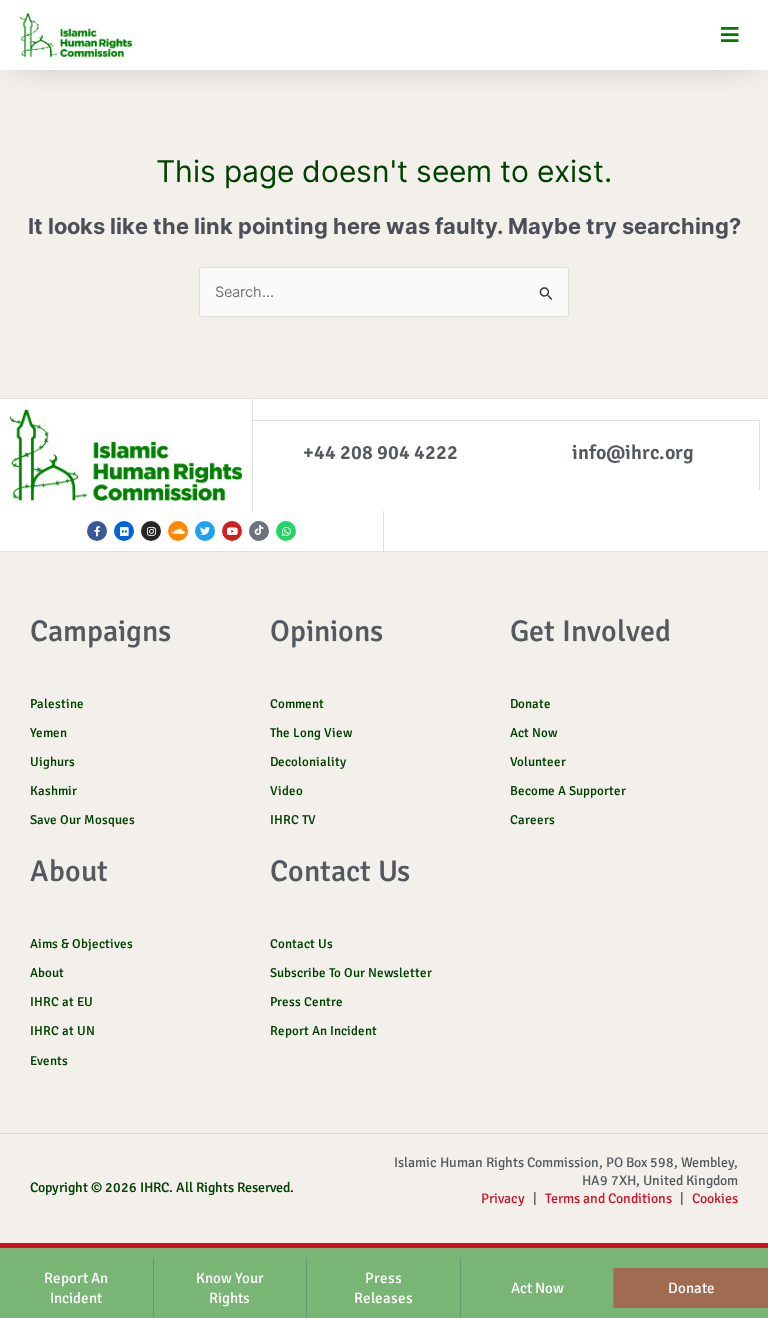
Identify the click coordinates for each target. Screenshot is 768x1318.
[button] (730, 35)
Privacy (503, 1198)
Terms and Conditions (608, 1198)
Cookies (715, 1198)
